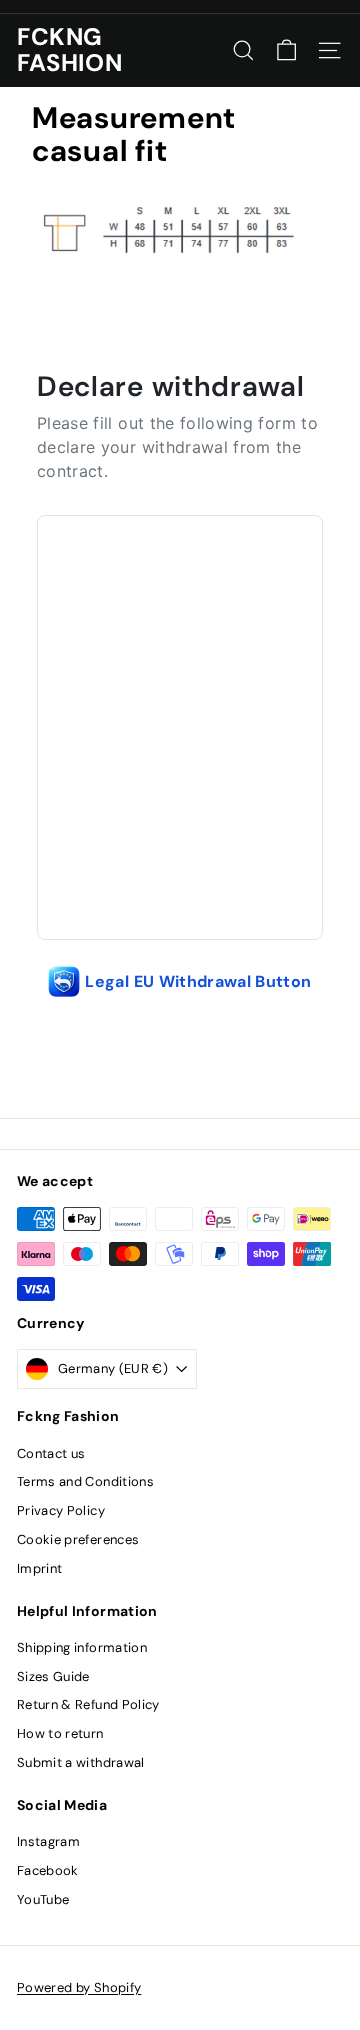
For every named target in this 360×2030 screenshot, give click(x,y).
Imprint (39, 1568)
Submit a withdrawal (81, 1762)
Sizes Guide (53, 1676)
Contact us (51, 1453)
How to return (60, 1733)
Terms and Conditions (85, 1481)
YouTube (43, 1899)
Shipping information (82, 1647)
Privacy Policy (61, 1510)
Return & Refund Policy (88, 1704)
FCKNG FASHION (69, 50)
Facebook (48, 1870)
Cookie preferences (78, 1539)
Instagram (48, 1841)
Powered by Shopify (79, 1987)
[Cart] (286, 50)
